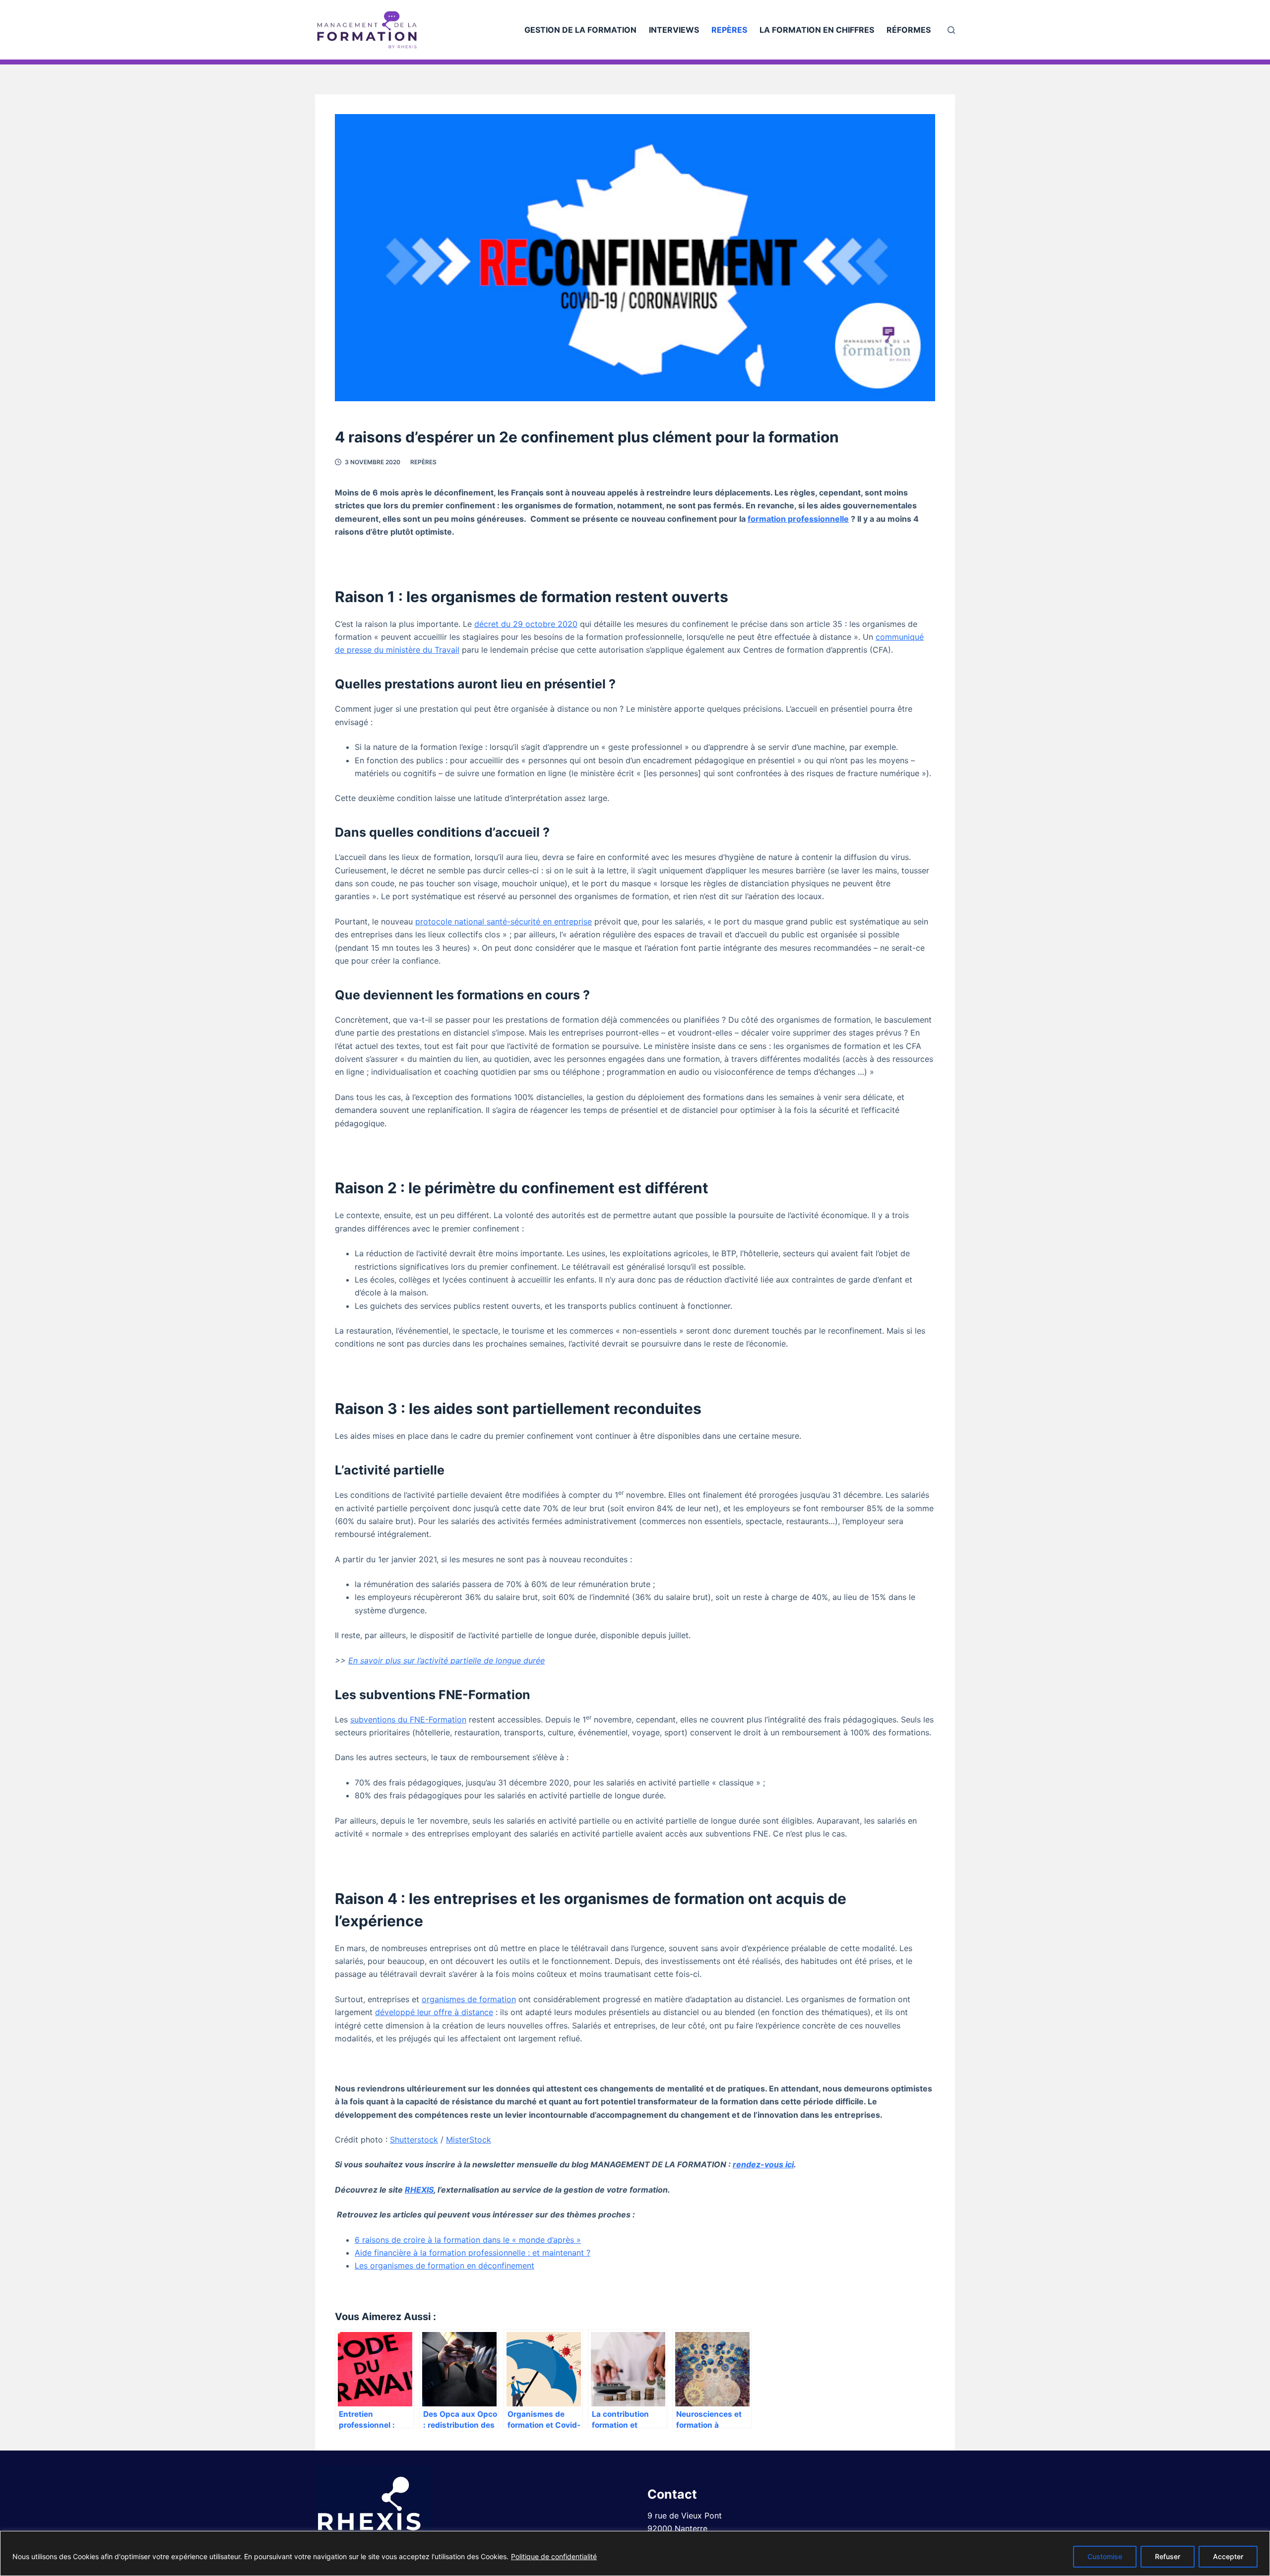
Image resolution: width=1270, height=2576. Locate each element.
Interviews (674, 30)
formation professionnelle (798, 519)
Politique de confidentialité (554, 2556)
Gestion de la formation (580, 30)
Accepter (1228, 2556)
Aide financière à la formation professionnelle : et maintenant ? (473, 2253)
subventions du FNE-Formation (408, 1719)
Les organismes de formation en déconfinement (444, 2266)
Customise (1105, 2556)
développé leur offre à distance (434, 2012)
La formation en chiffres (817, 30)
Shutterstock (414, 2140)
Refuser (1168, 2556)
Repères (729, 30)
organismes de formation (469, 1999)
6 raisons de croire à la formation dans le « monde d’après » (468, 2240)
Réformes (909, 30)
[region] (635, 2553)
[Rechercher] (951, 30)
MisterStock (469, 2140)
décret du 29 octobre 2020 (526, 624)
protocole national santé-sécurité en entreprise (504, 921)
